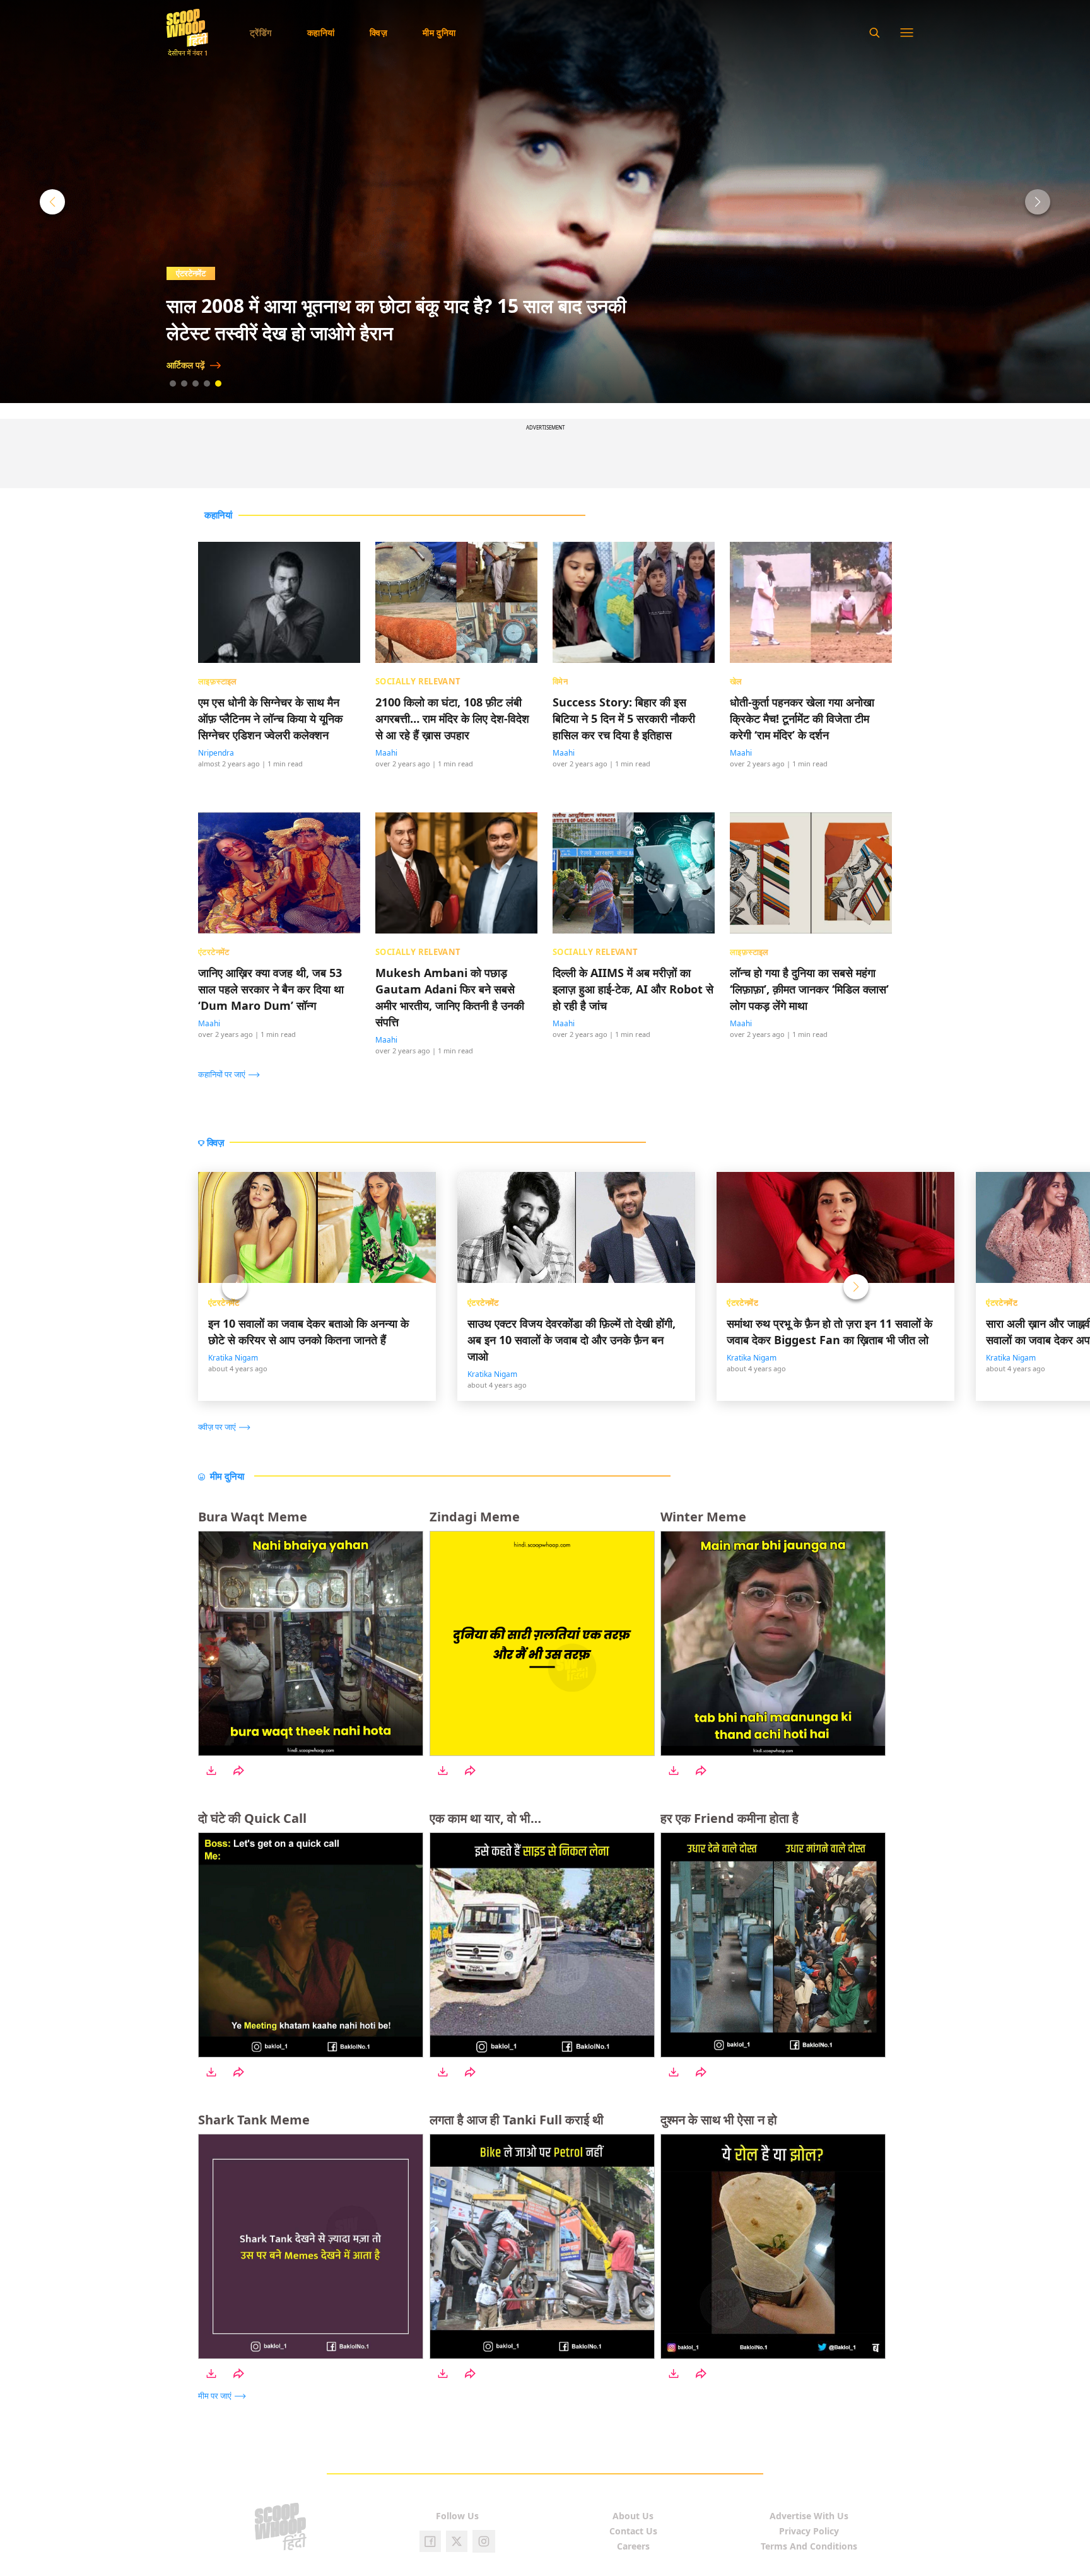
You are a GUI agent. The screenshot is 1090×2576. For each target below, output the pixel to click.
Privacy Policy (809, 2531)
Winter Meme (703, 1517)
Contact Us (633, 2531)
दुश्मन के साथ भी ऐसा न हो (719, 2120)
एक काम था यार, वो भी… (485, 1818)
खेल (182, 273)
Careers (633, 2546)
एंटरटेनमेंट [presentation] (214, 951)
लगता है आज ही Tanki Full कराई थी (517, 2120)
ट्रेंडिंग (261, 32)
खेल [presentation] (736, 681)
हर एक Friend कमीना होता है (730, 1818)
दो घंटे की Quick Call (252, 1818)
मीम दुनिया (439, 32)
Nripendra (216, 753)
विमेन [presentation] (560, 681)
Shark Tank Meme (254, 2120)
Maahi (386, 753)
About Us (633, 2516)
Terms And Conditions (809, 2546)
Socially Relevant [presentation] (418, 681)
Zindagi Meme (475, 1517)
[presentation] (232, 1074)
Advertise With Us (809, 2516)
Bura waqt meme (253, 1517)
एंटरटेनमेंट (224, 1303)
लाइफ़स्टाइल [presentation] (218, 681)
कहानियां (321, 32)
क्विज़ (378, 32)
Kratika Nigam (233, 1358)
